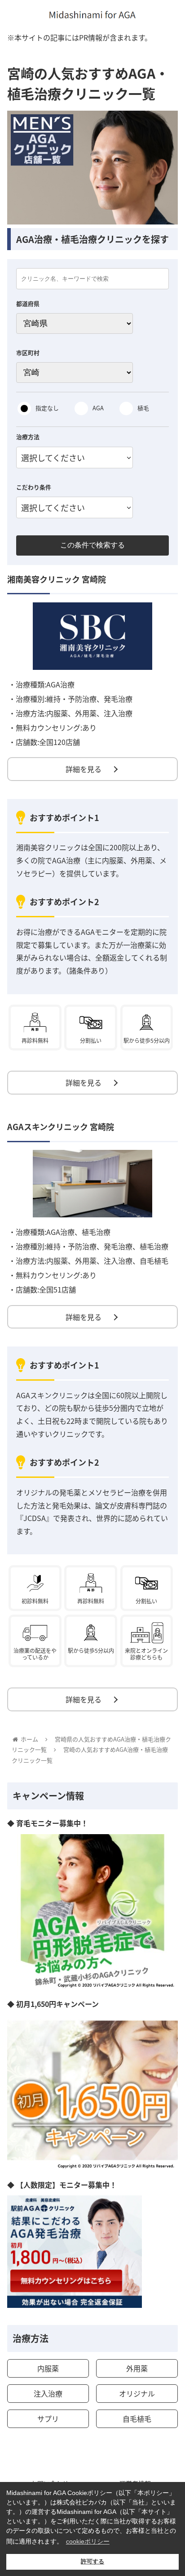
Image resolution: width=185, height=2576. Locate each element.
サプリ (48, 2419)
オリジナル (137, 2393)
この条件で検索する (92, 545)
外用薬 (137, 2368)
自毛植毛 (137, 2419)
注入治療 (48, 2393)
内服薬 (48, 2368)
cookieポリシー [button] (88, 2541)
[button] (166, 1474)
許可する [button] (92, 2562)
